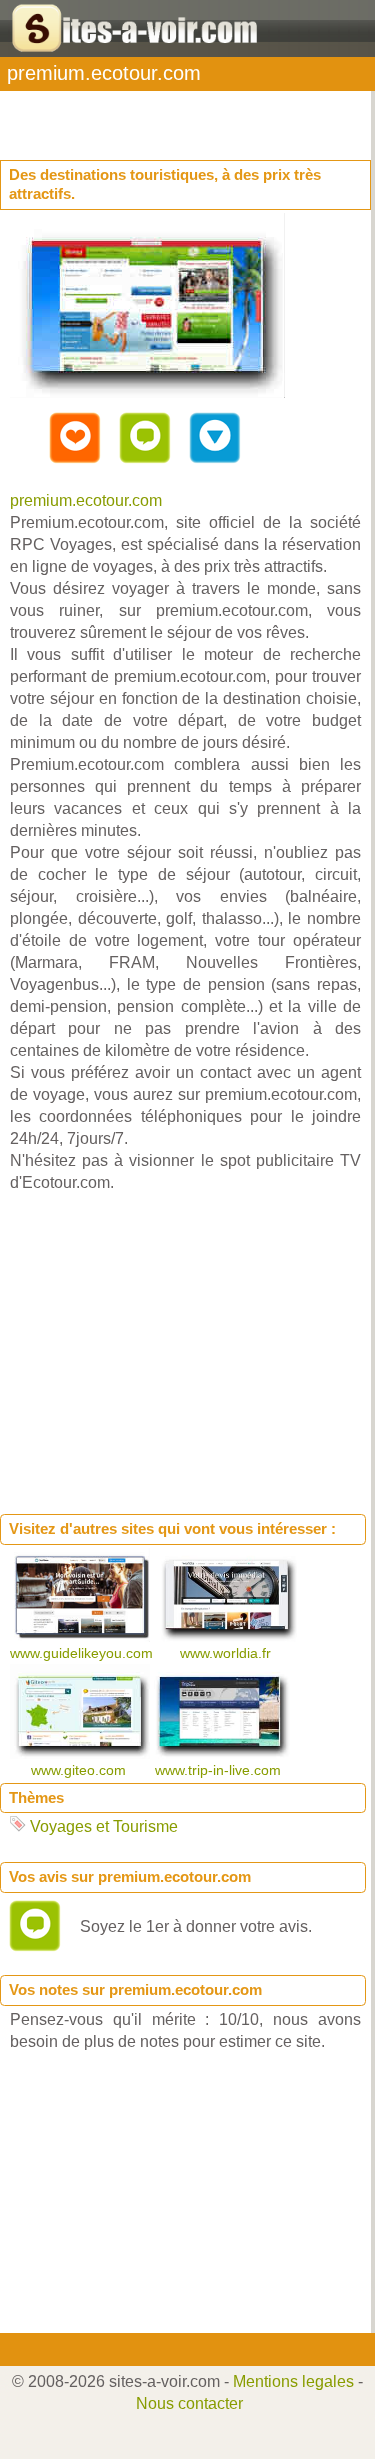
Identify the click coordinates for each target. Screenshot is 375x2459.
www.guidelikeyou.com (83, 1653)
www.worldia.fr (227, 1653)
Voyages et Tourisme (104, 1826)
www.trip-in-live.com (220, 1770)
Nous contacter (189, 2403)
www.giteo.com (80, 1770)
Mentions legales (293, 2381)
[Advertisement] (160, 116)
